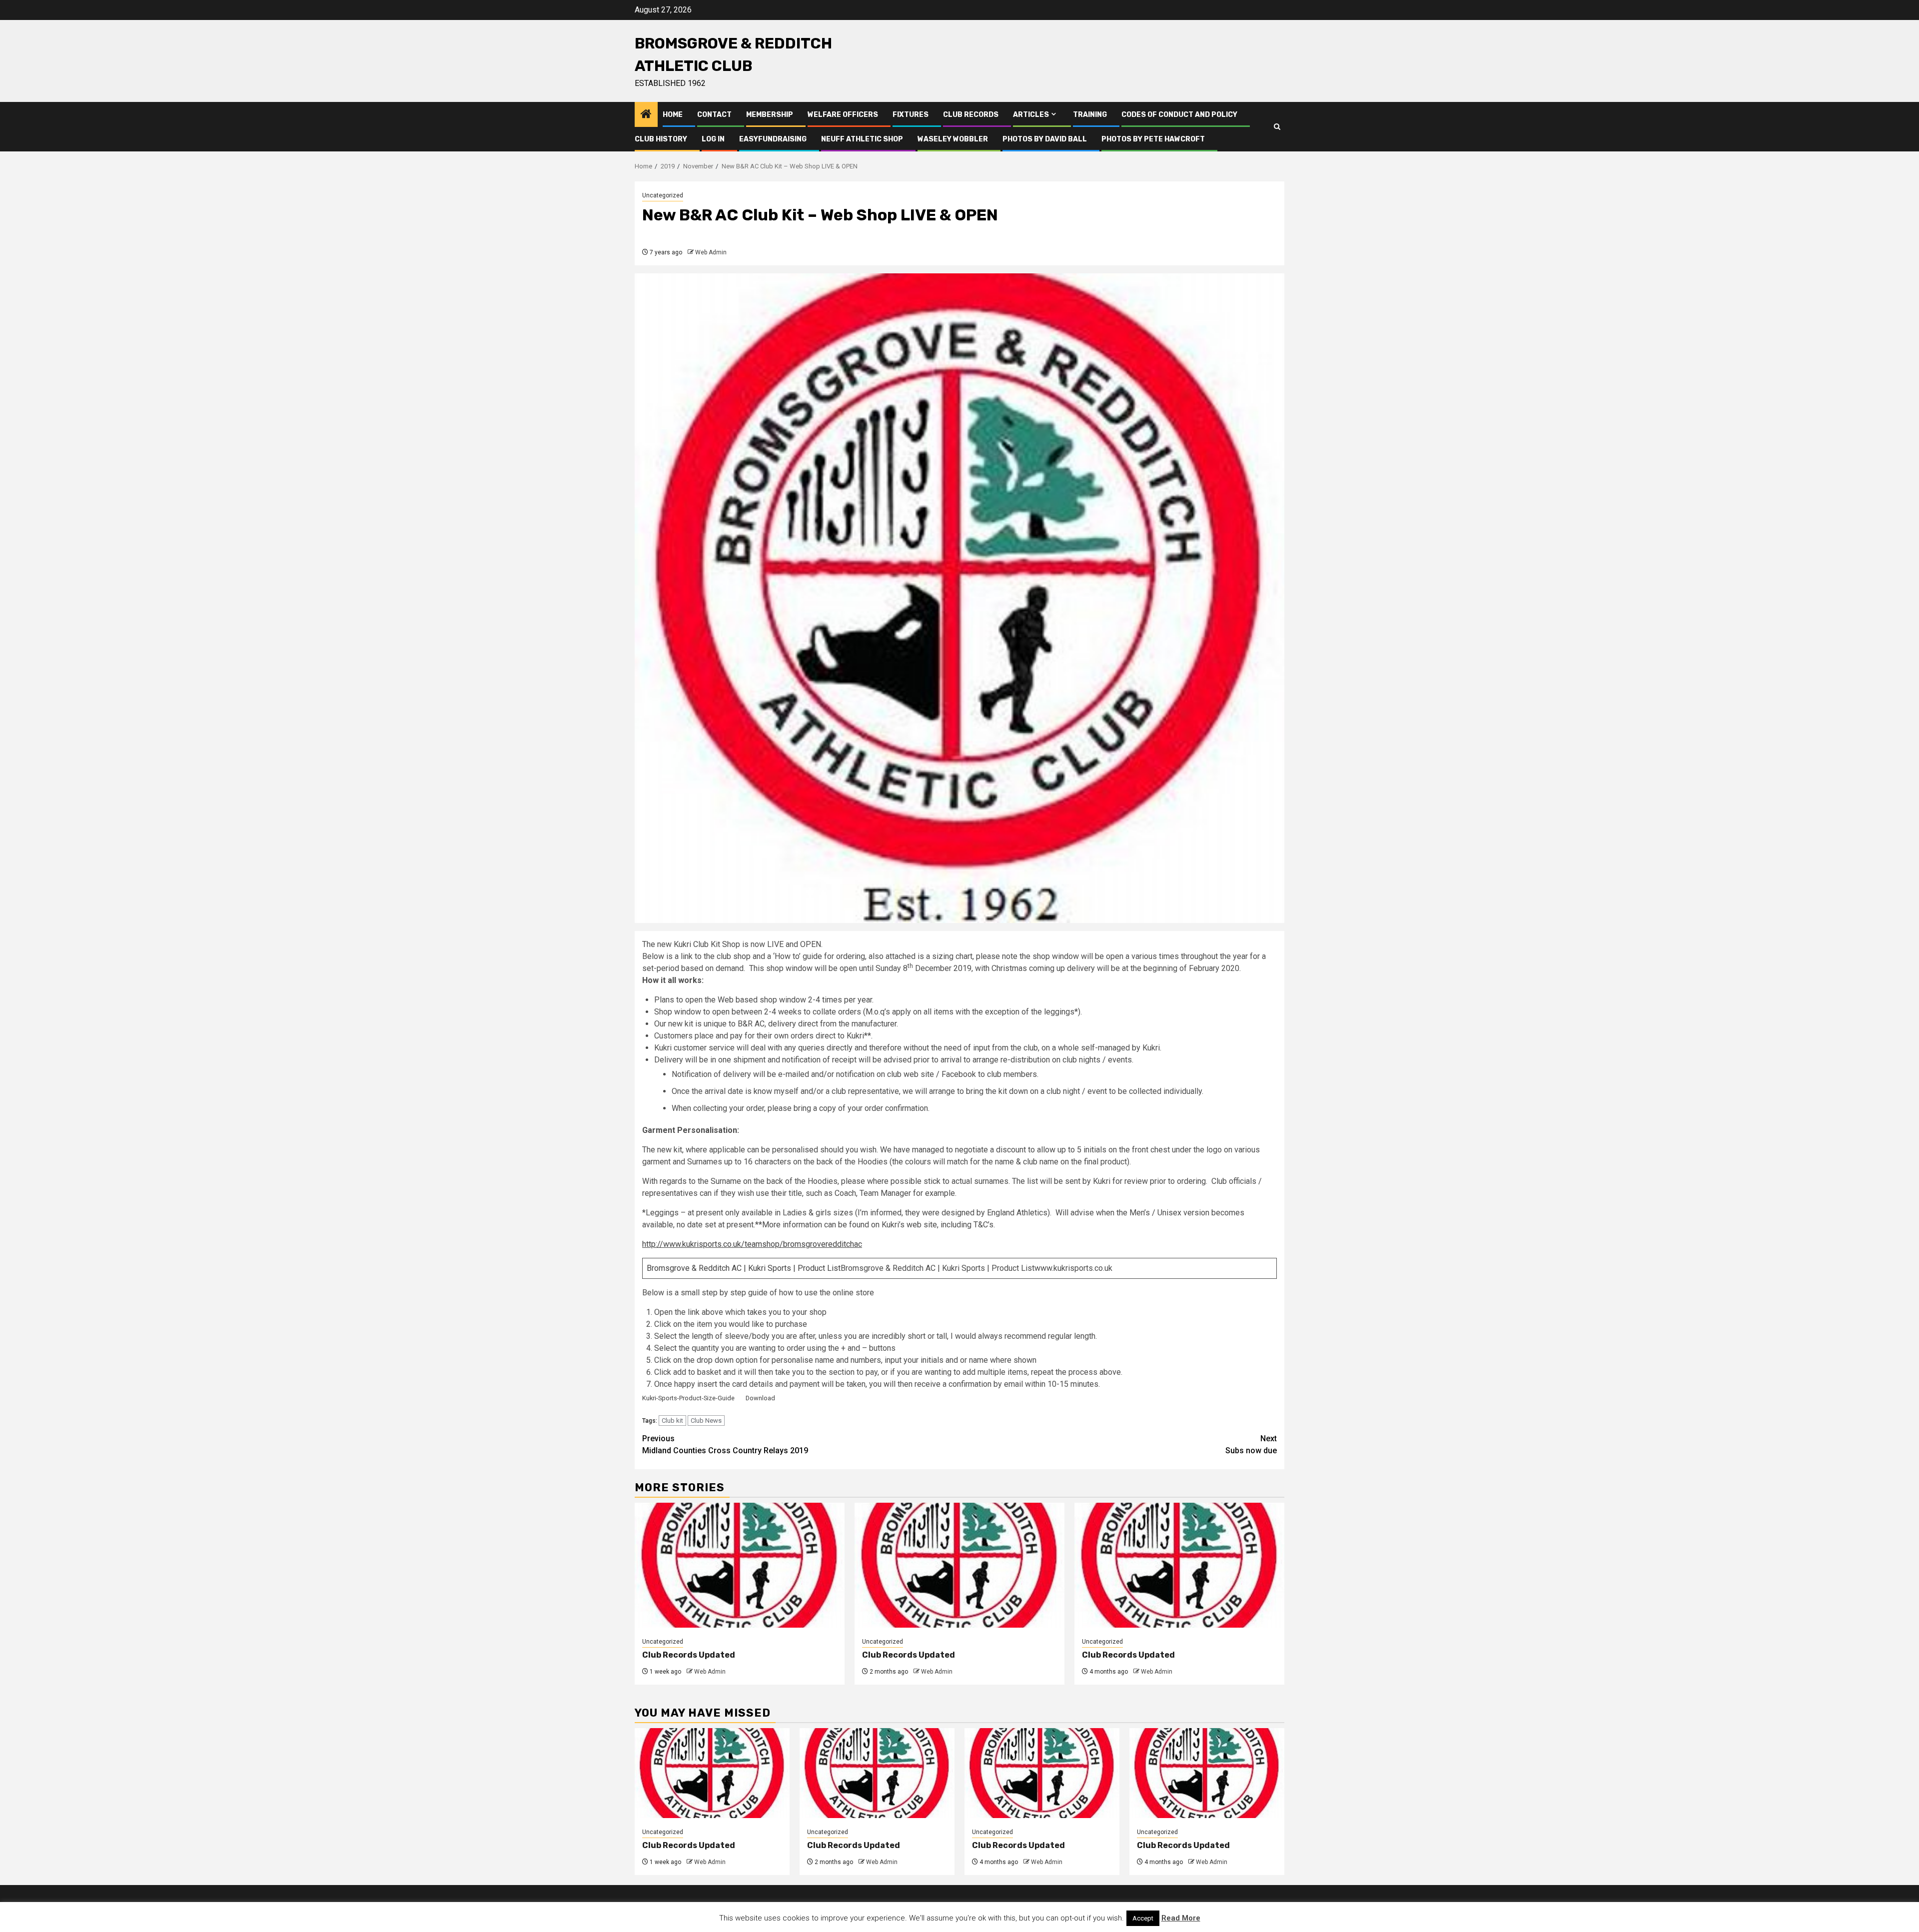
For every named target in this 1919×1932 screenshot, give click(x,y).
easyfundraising (773, 139)
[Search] (1277, 127)
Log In (713, 139)
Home (673, 115)
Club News (706, 1421)
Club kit (672, 1421)
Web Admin (711, 252)
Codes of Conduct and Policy (1179, 115)
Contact (714, 115)
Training (1090, 115)
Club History (661, 139)
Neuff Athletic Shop (862, 139)
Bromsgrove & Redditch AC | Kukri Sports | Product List (744, 1268)
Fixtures (911, 115)
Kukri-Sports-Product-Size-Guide (688, 1398)
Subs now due (1251, 1445)
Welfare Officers (843, 115)
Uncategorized (663, 195)
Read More (1181, 1918)
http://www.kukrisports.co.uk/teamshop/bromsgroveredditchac (752, 1244)
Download (760, 1398)
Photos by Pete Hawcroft (1153, 139)
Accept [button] (1143, 1918)
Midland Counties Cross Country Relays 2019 (725, 1445)
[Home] (646, 115)
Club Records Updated (689, 1655)
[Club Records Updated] (740, 1565)
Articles (1031, 115)
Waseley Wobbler (953, 139)
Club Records (971, 115)
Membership (770, 115)
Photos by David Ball (1045, 139)
